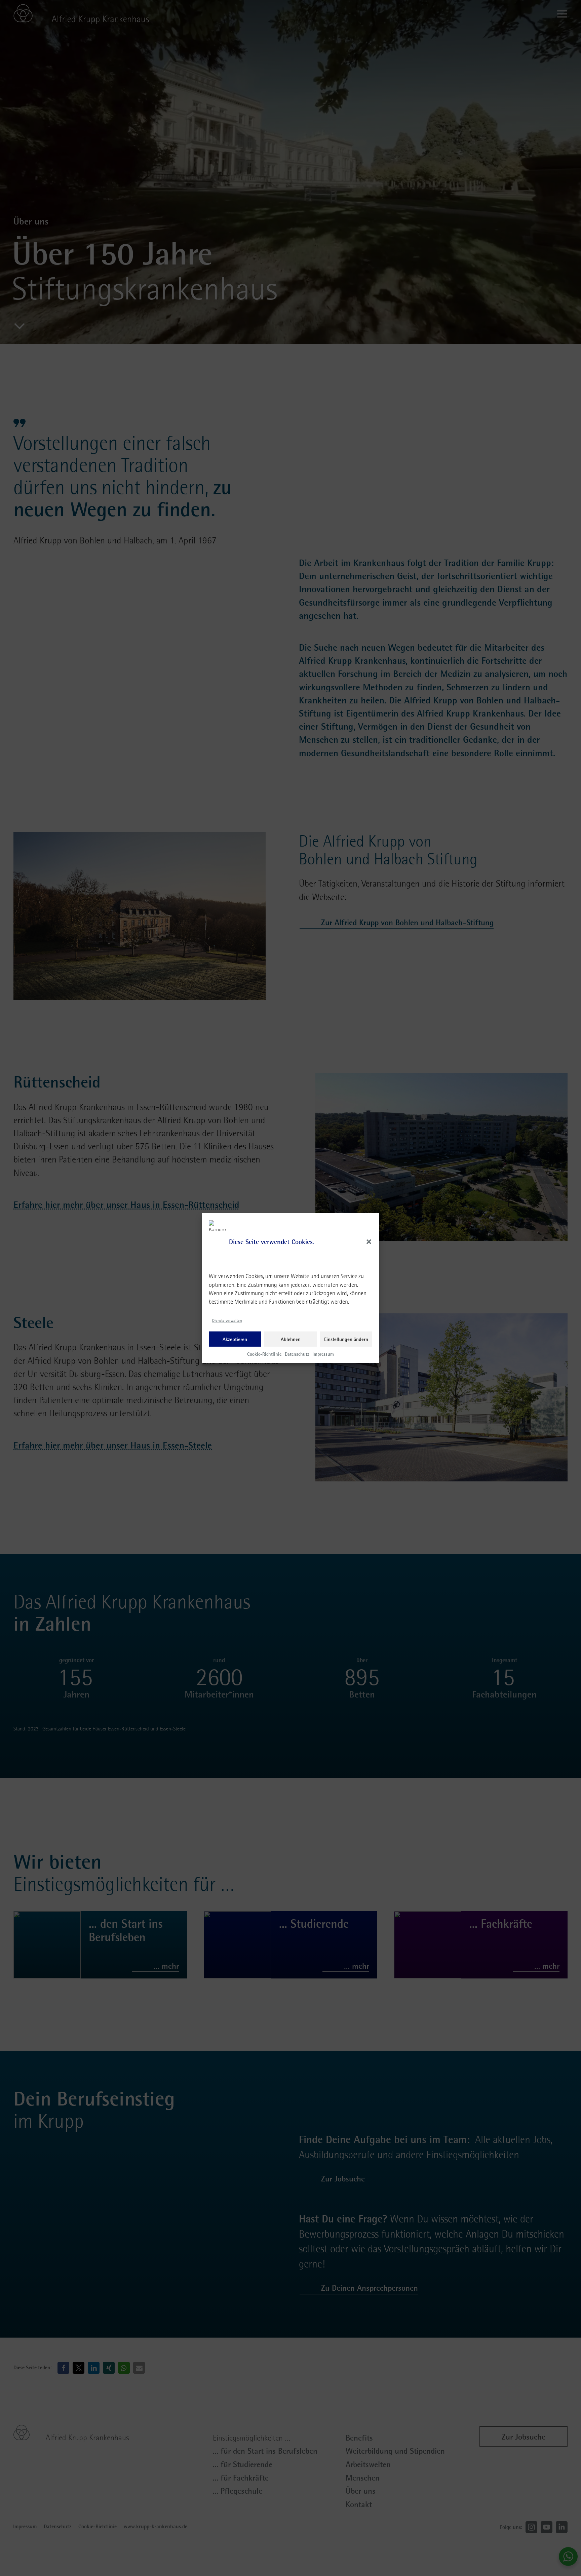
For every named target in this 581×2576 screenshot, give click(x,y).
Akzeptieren (235, 1339)
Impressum (323, 1354)
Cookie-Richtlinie (264, 1354)
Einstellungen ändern (346, 1339)
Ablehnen (291, 1339)
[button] (369, 1242)
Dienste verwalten (227, 1320)
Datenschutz (297, 1354)
